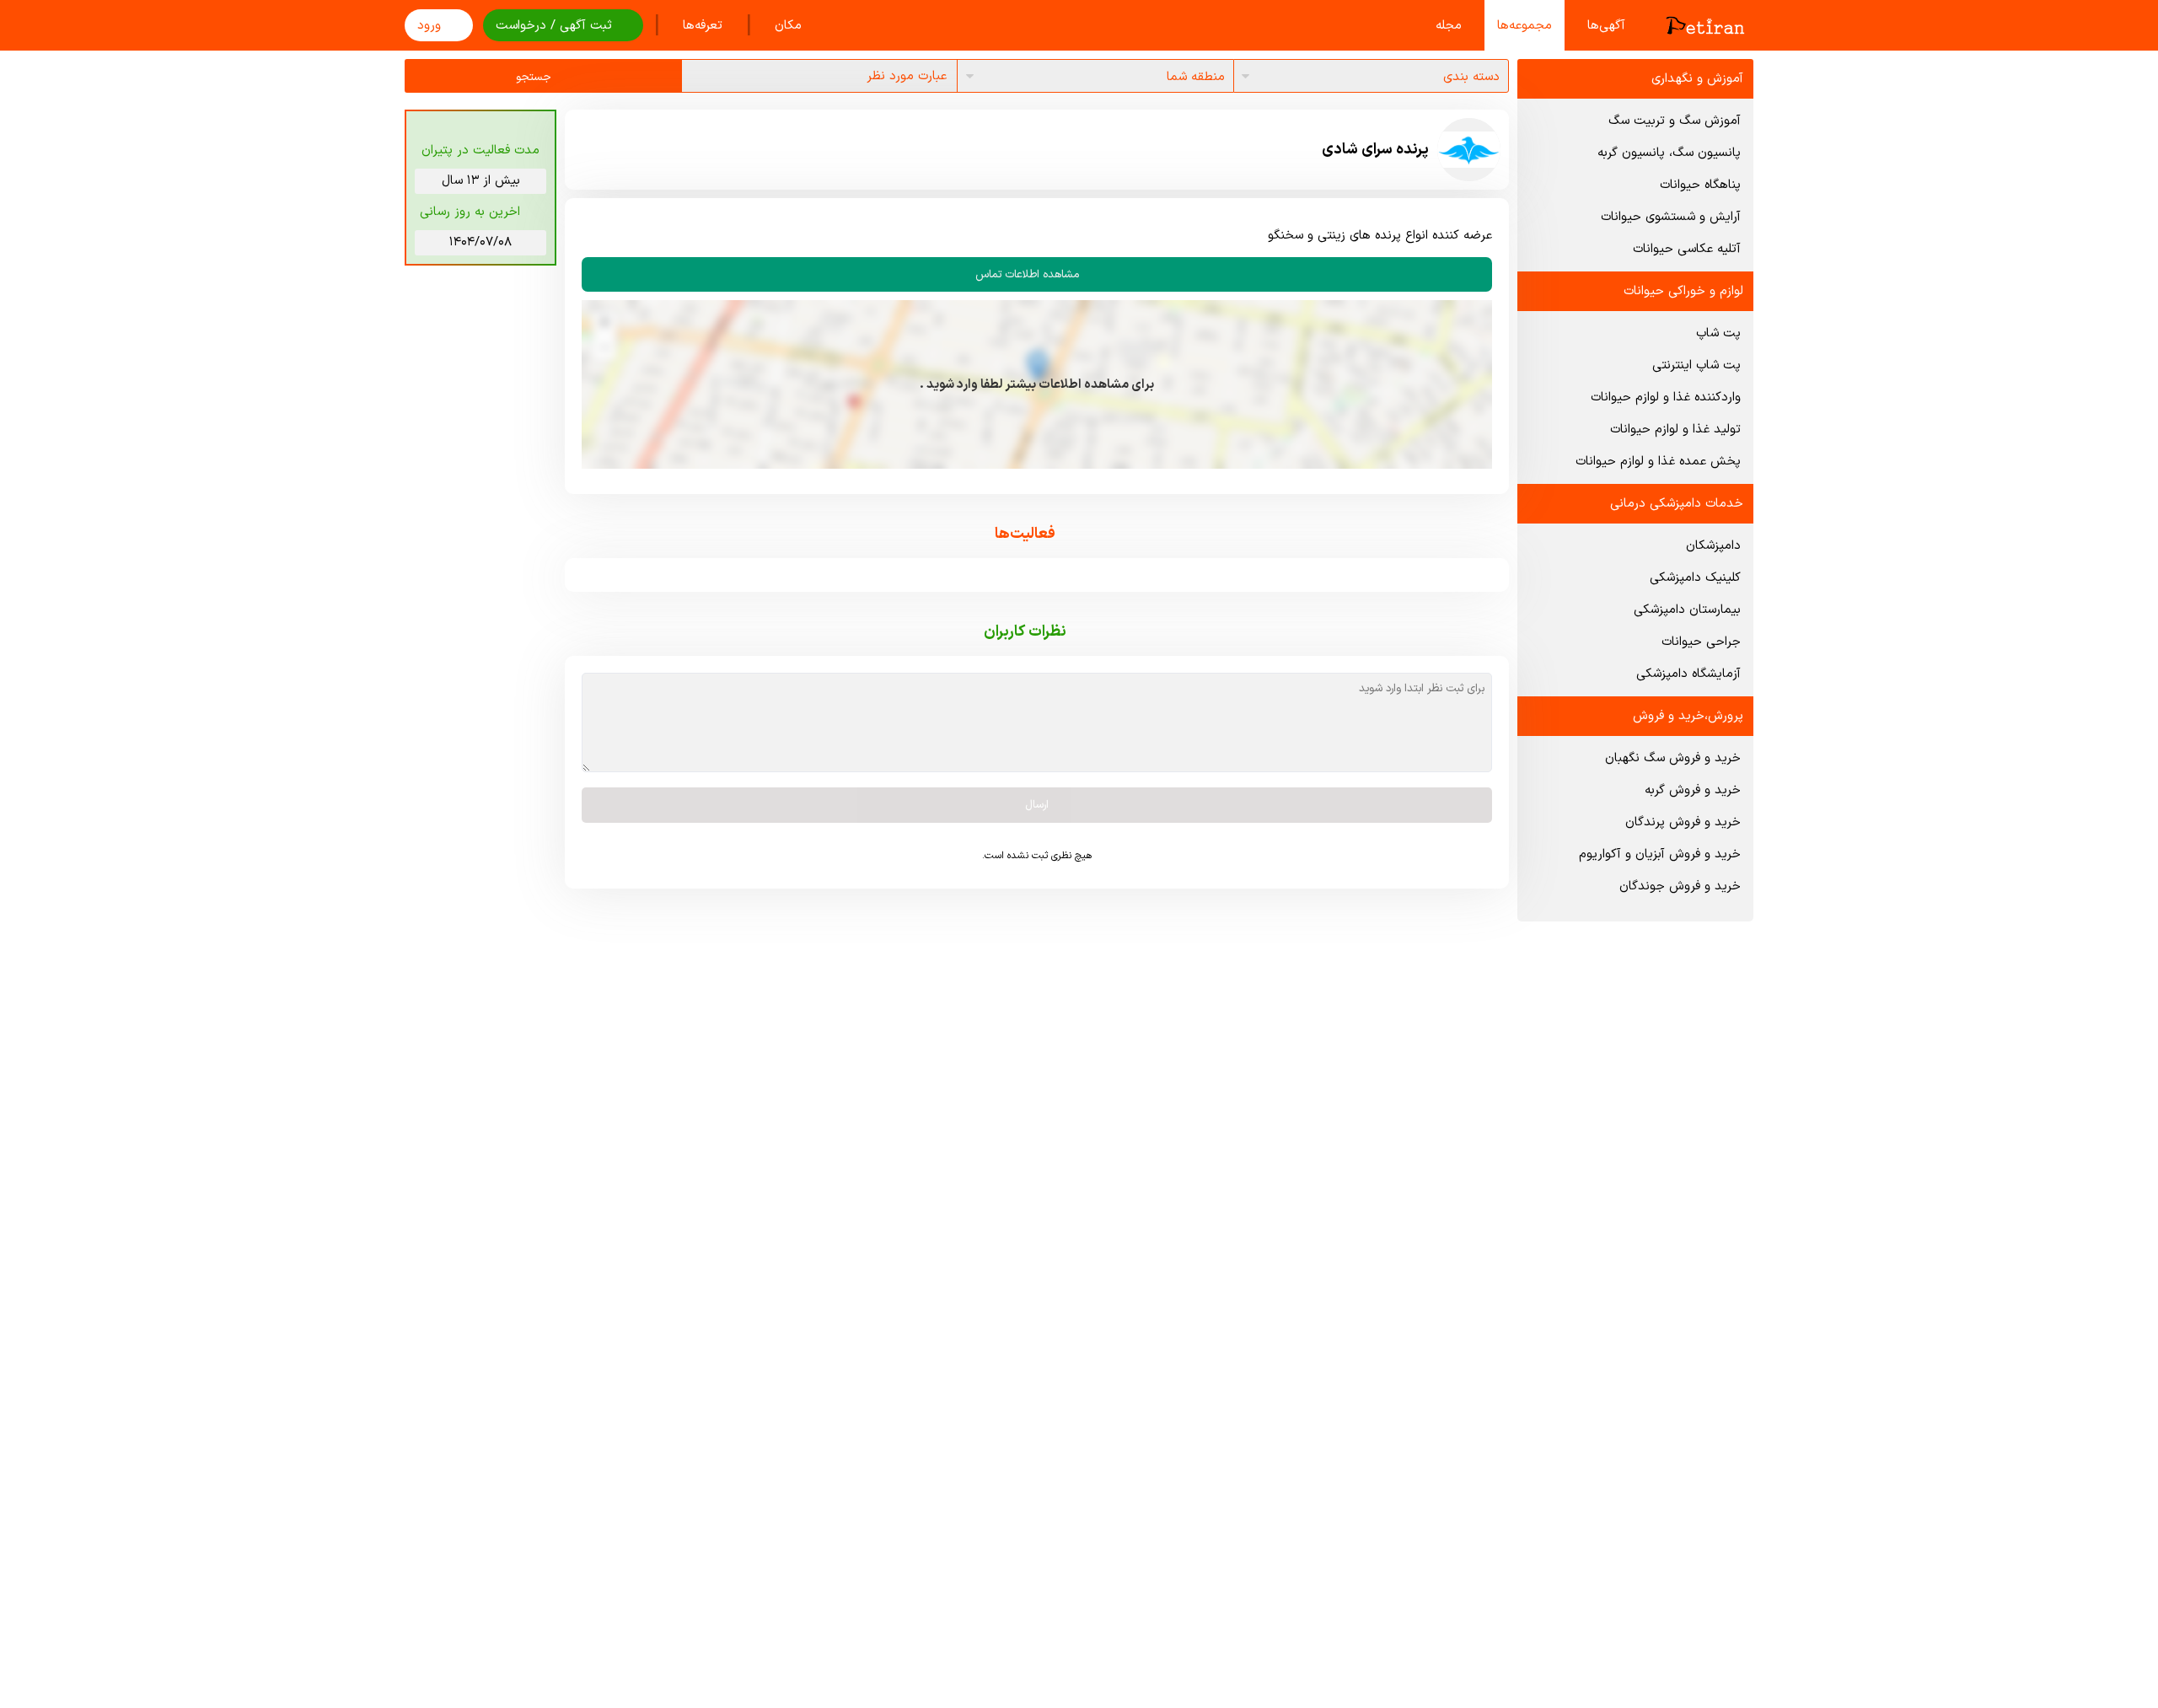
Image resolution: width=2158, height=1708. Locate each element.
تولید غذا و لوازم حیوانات (1675, 430)
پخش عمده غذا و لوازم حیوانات (1658, 462)
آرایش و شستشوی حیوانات (1671, 217)
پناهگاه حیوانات (1700, 185)
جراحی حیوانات (1701, 642)
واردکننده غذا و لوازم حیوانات (1666, 397)
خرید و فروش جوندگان (1680, 886)
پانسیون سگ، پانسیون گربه (1669, 153)
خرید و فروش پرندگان (1683, 822)
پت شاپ (1718, 333)
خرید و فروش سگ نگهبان (1673, 758)
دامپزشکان (1713, 546)
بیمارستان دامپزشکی (1687, 610)
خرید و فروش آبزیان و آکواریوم (1660, 854)
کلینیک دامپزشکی (1695, 578)
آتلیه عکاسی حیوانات (1687, 249)
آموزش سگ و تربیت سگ (1675, 121)
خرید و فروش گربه (1693, 790)
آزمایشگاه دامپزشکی (1688, 674)
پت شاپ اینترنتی (1696, 365)
